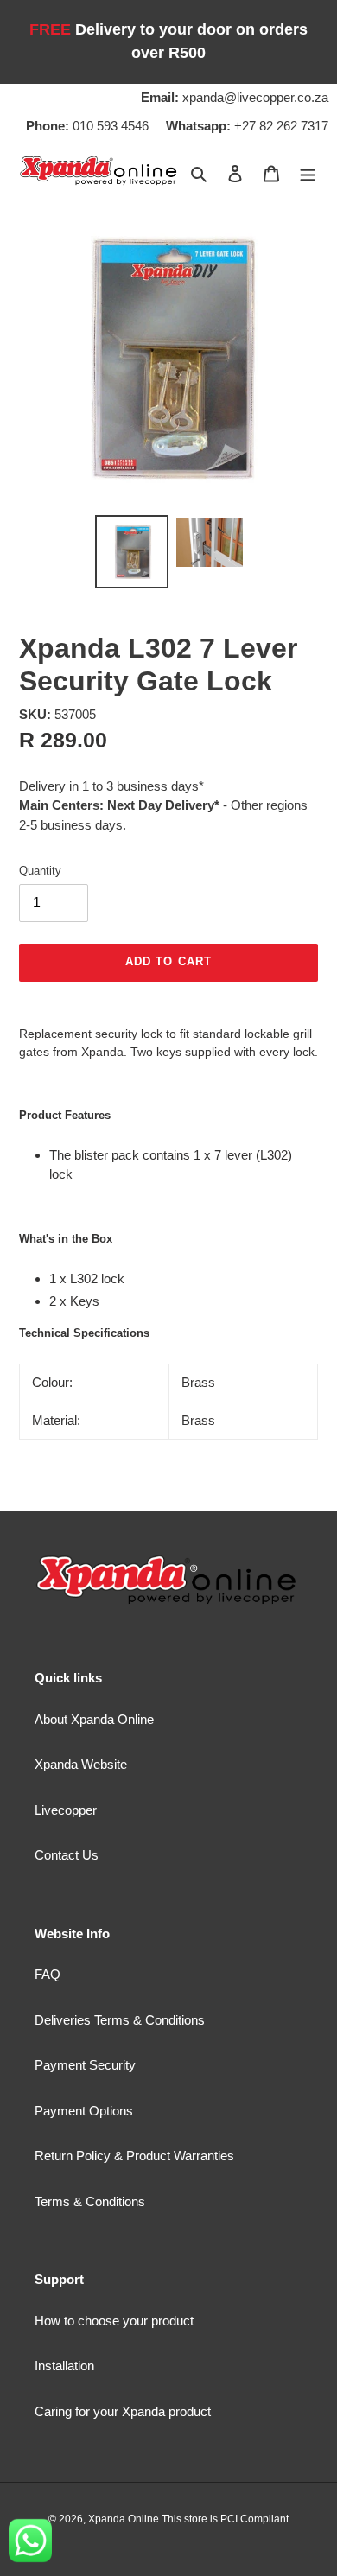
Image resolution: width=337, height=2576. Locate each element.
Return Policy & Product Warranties (134, 2156)
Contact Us (67, 1855)
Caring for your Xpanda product (123, 2411)
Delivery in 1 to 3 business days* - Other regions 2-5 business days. (163, 805)
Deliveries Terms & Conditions (120, 2020)
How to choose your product (114, 2321)
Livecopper (66, 1810)
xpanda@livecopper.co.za (235, 97)
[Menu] (308, 173)
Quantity (40, 871)
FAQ (48, 1974)
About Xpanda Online (94, 1719)
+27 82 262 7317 (247, 126)
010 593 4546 (87, 126)
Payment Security (85, 2065)
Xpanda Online (125, 2519)
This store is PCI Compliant (225, 2519)
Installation (64, 2366)
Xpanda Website (81, 1764)
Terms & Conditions (90, 2201)
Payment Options (84, 2111)
